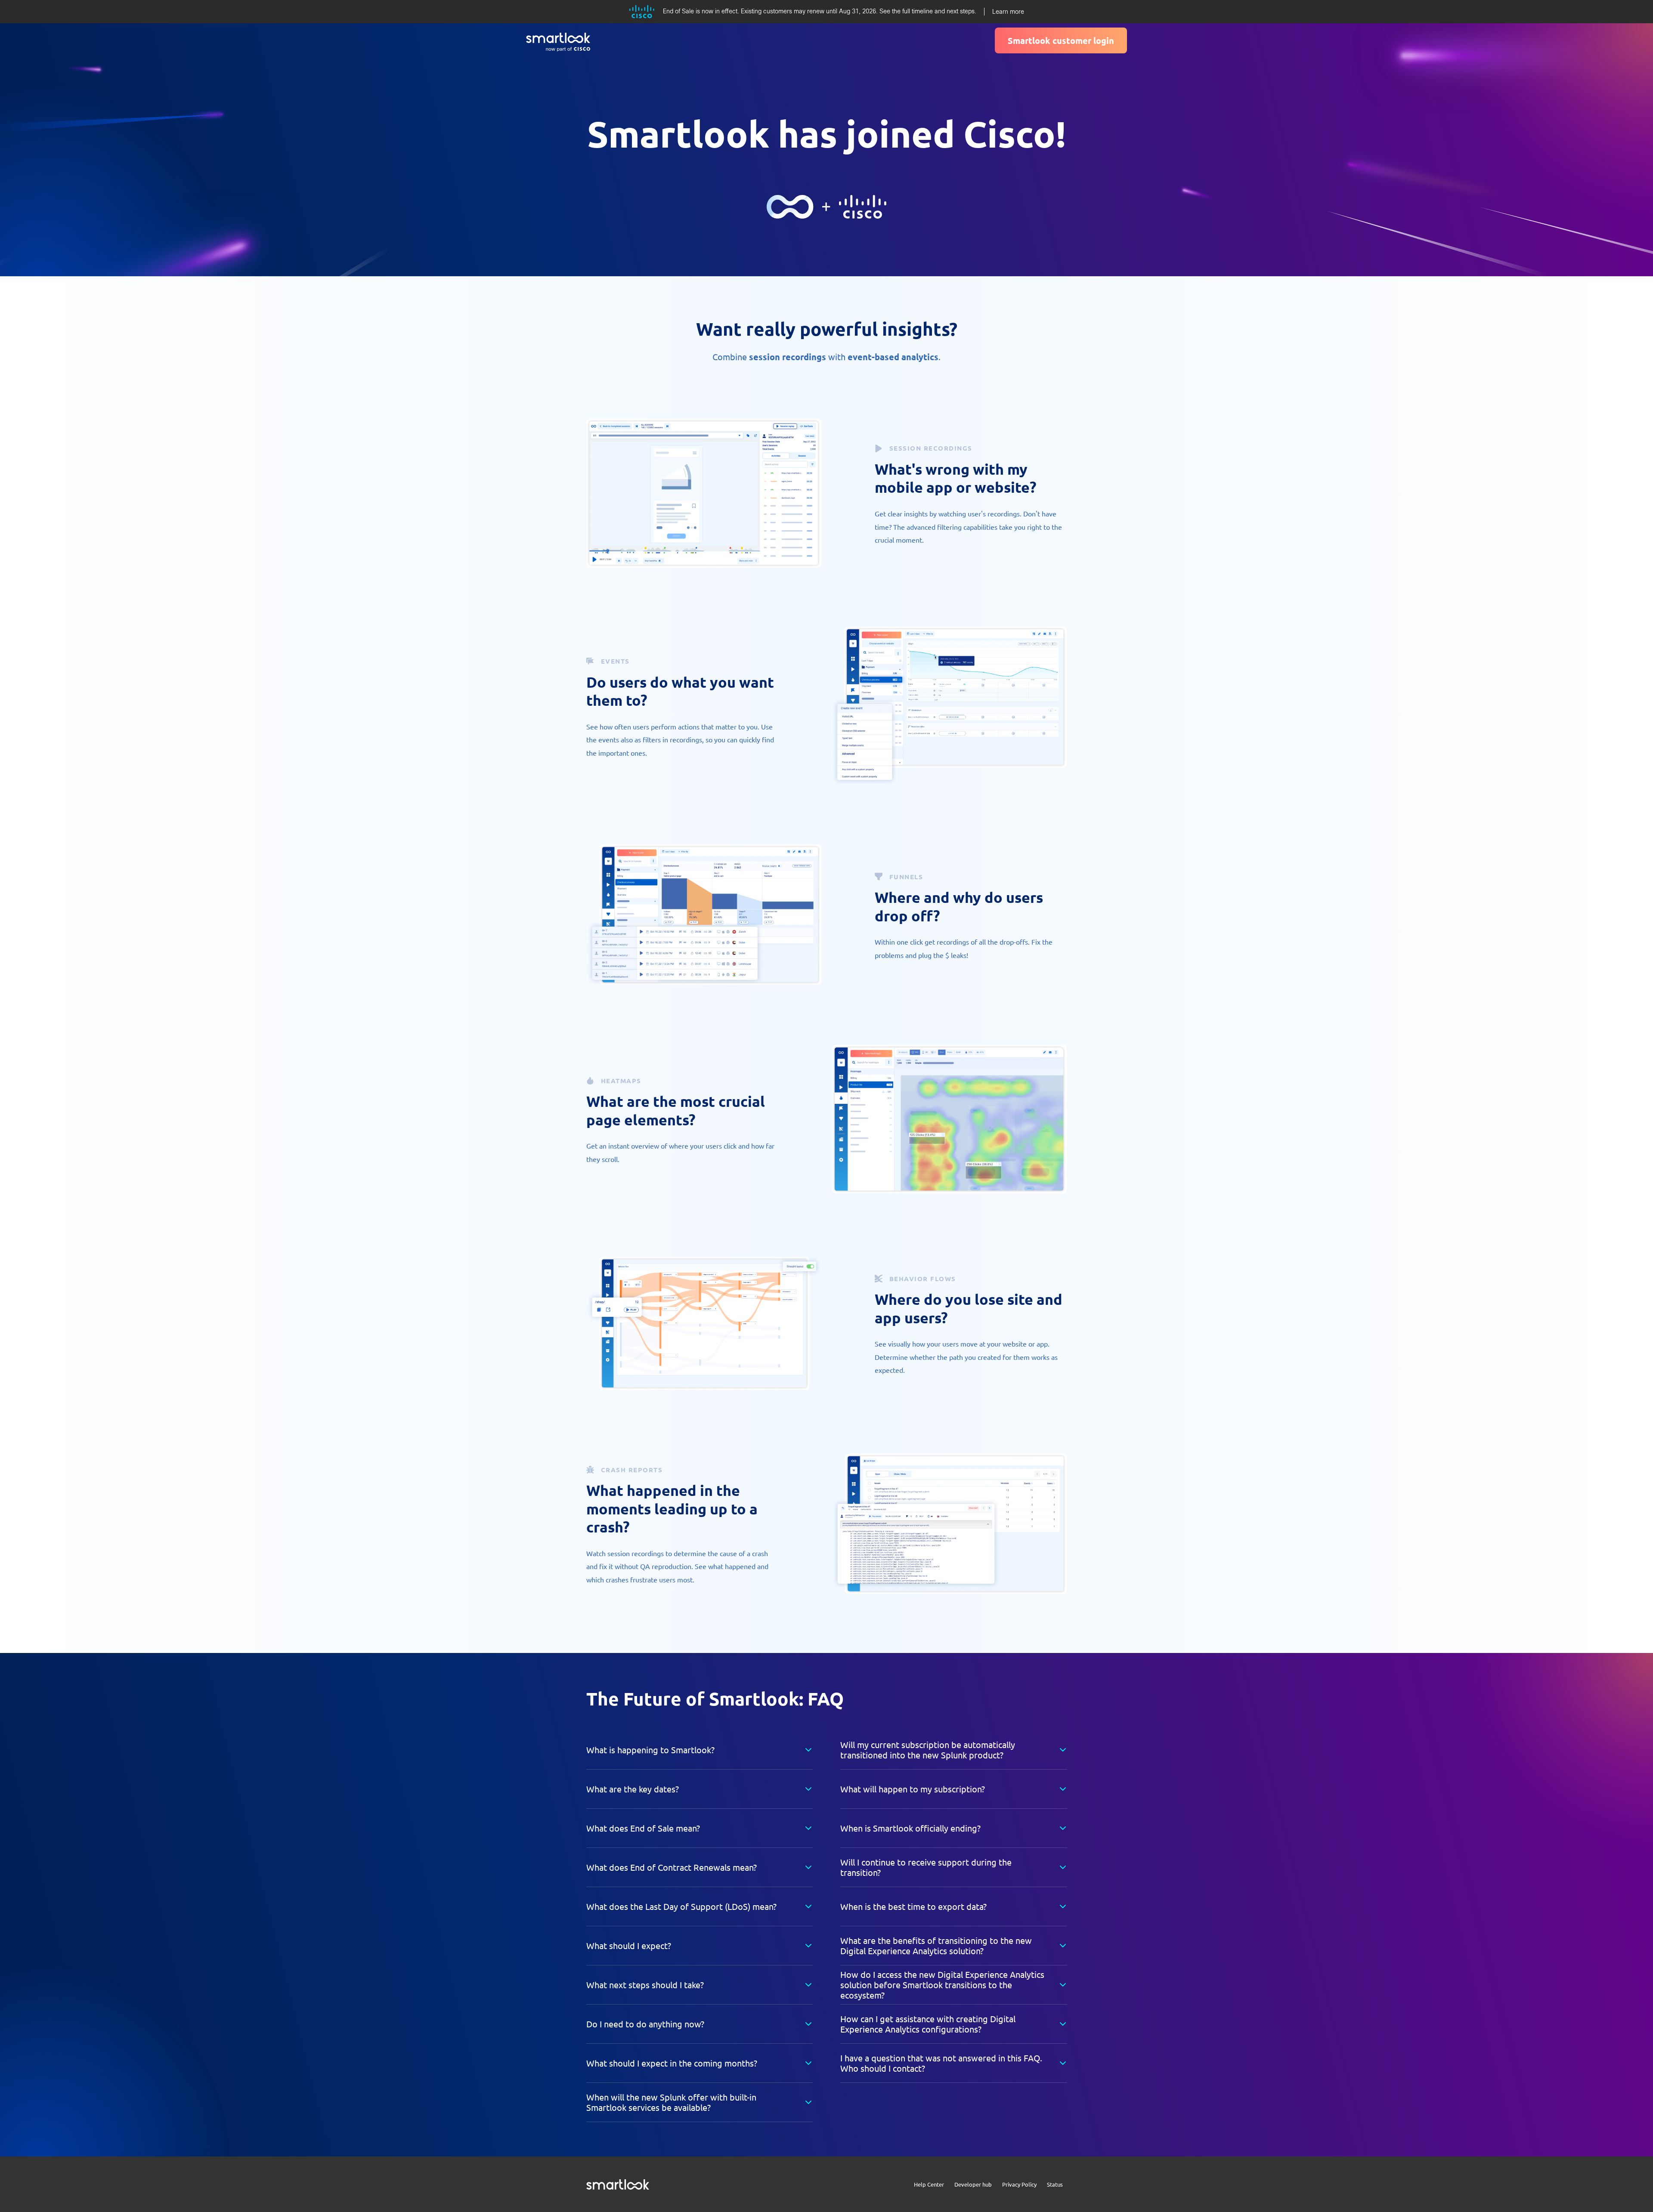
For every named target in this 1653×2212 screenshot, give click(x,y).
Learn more (1008, 12)
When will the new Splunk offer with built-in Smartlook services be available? (671, 2102)
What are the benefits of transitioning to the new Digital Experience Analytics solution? (936, 1945)
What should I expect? (629, 1945)
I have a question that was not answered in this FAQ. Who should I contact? (941, 2063)
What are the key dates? (633, 1789)
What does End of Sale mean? (643, 1828)
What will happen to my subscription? (913, 1789)
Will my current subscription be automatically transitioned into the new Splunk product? (928, 1750)
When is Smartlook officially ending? (910, 1828)
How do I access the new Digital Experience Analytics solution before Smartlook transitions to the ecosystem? (942, 1985)
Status (1055, 2184)
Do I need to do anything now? (645, 2024)
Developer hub (973, 2184)
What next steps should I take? (645, 1985)
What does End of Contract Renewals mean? (672, 1867)
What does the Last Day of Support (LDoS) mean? (681, 1906)
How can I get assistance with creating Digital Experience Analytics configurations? (928, 2024)
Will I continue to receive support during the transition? (926, 1867)
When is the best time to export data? (913, 1906)
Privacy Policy (1019, 2184)
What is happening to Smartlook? (650, 1750)
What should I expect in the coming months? (672, 2063)
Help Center (929, 2184)
